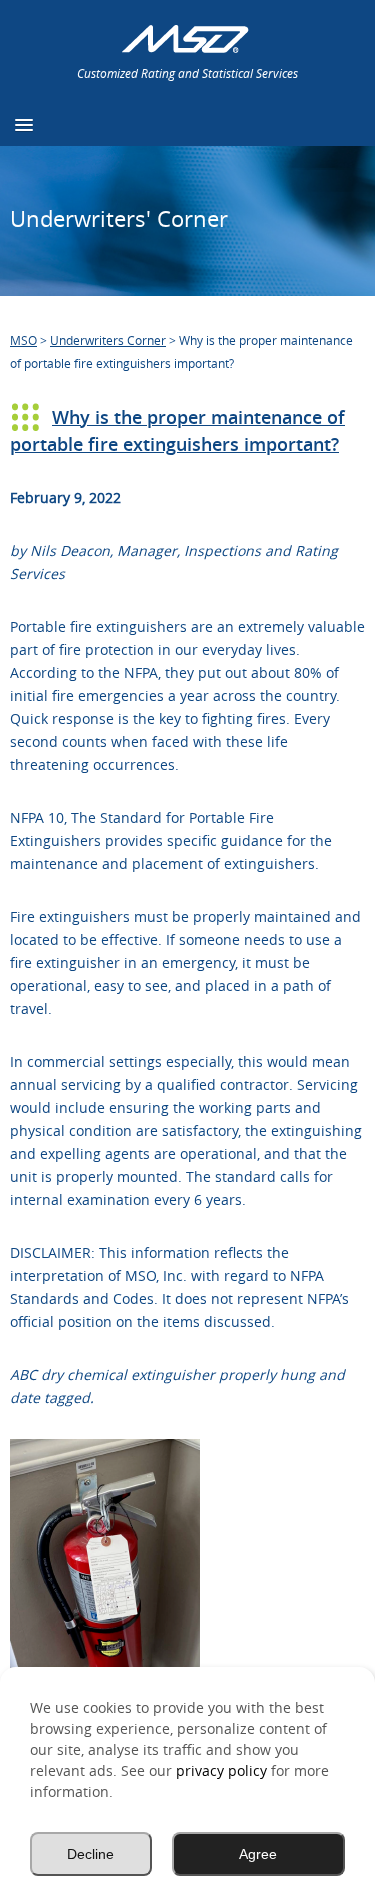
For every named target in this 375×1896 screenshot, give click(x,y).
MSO (23, 340)
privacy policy (221, 1770)
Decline (90, 1854)
